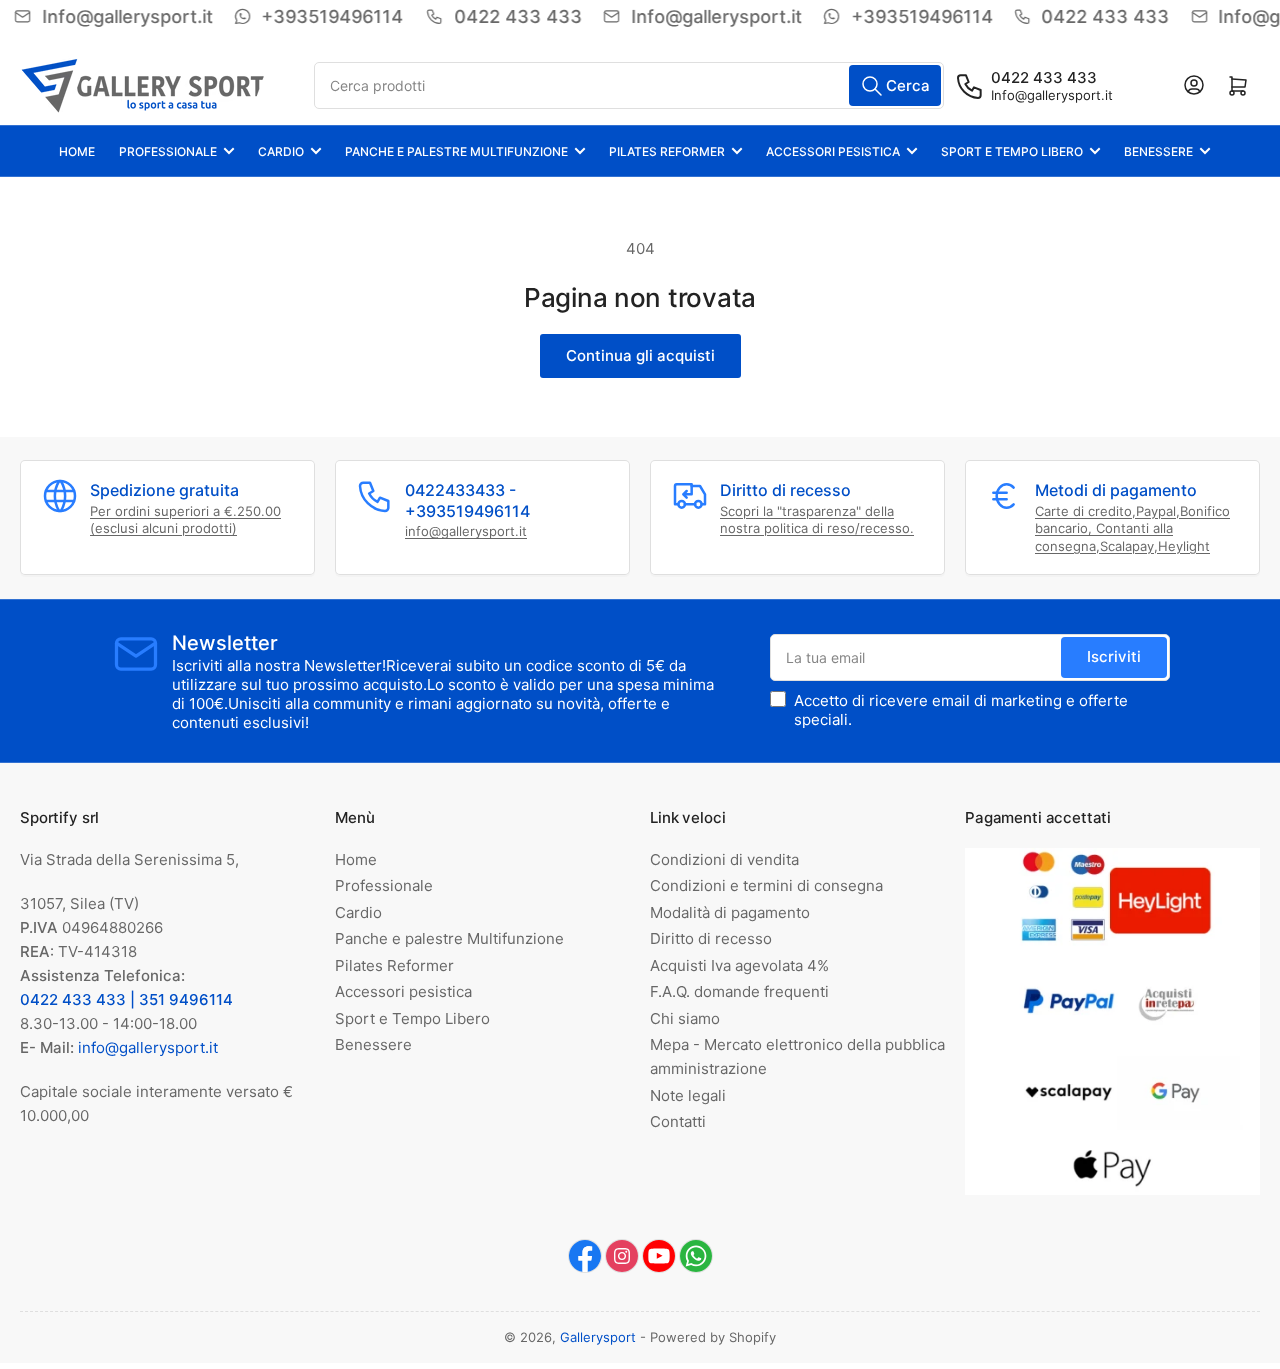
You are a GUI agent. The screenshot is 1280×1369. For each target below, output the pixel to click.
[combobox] (629, 85)
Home (77, 151)
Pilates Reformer (667, 151)
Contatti (678, 1121)
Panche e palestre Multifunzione (456, 151)
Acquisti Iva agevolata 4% (739, 965)
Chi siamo (685, 1018)
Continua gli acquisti (640, 355)
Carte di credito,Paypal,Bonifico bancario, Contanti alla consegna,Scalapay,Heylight (1132, 528)
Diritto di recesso (711, 938)
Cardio (281, 151)
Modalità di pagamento (730, 912)
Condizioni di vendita (724, 859)
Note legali (688, 1095)
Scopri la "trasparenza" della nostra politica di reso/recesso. (817, 520)
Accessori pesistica (833, 151)
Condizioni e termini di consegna (766, 885)
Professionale (168, 151)
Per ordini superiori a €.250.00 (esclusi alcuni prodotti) (185, 520)
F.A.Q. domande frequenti (739, 991)
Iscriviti (1114, 656)
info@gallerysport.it (466, 531)
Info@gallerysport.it (1052, 95)
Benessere (1158, 151)
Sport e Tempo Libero (1012, 151)
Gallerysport (598, 1337)
